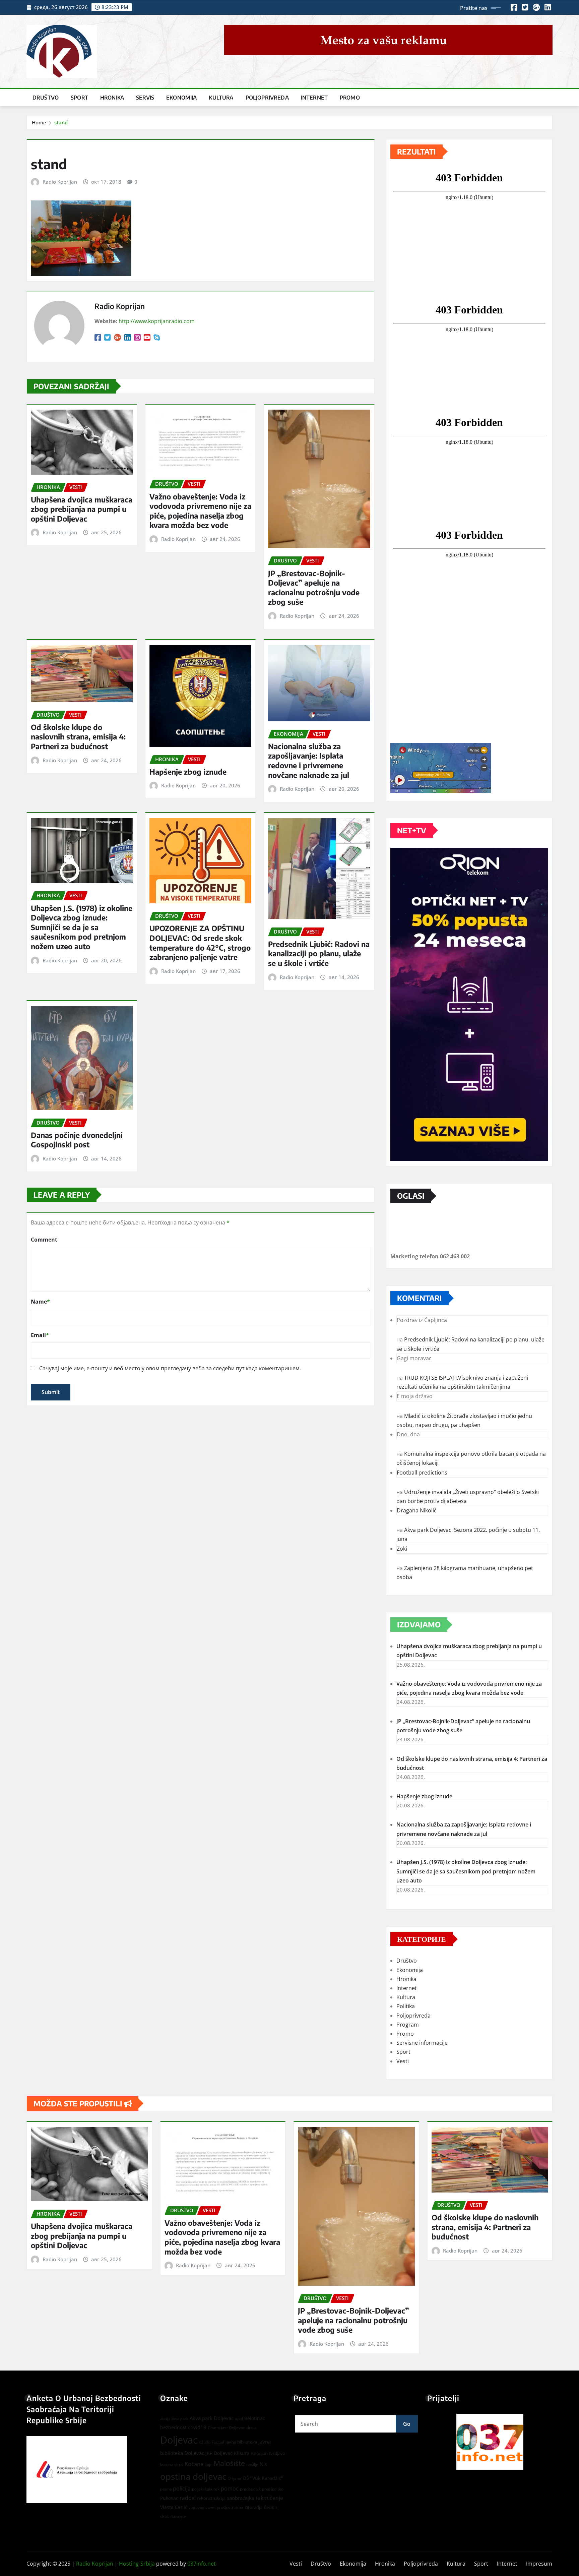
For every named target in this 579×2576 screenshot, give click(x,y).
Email (40, 1335)
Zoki (402, 1549)
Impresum (539, 2564)
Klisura (242, 2453)
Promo (350, 98)
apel (239, 2419)
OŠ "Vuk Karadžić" (263, 2478)
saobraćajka (241, 2498)
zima (239, 2507)
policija (182, 2489)
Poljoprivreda (267, 98)
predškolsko (273, 2489)
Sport (79, 98)
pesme (166, 2489)
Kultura (221, 98)
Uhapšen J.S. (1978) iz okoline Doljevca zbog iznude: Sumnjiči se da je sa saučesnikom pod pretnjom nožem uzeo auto (82, 927)
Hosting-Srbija (137, 2564)
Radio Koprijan (60, 182)
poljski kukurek (206, 2489)
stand (61, 122)
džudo (205, 2442)
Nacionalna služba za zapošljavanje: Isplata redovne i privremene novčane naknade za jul (309, 761)
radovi (188, 2498)
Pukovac (169, 2498)
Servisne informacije (422, 2043)
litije (209, 2465)
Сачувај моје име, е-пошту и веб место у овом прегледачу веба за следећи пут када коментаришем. (170, 1368)
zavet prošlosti (219, 2507)
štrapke (179, 2517)
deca (251, 2428)
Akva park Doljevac (212, 2418)
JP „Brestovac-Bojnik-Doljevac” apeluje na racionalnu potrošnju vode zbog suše (314, 588)
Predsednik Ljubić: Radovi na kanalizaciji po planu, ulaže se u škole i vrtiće (319, 953)
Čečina (270, 2507)
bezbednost (173, 2427)
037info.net (202, 2564)
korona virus (172, 2465)
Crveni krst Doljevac (226, 2428)
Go (407, 2424)
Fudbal (218, 2442)
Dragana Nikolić (417, 1510)
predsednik (250, 2489)
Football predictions (422, 1473)
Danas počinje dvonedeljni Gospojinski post (77, 1140)
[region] (490, 2442)
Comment (44, 1240)
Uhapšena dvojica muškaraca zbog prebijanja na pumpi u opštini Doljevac (82, 509)
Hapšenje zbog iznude (188, 772)
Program (408, 2025)
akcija (165, 2419)
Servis (145, 98)
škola (165, 2516)
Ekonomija (181, 98)
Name (40, 1302)
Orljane (234, 2478)
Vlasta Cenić (174, 2507)
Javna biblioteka (241, 2442)
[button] (490, 2442)
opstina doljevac (193, 2477)
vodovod (197, 2508)
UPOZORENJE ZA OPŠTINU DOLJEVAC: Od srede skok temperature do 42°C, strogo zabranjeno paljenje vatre (200, 943)
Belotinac (255, 2418)
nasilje (252, 2465)
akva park (180, 2419)
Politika (406, 2006)
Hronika (112, 98)
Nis (263, 2464)
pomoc (230, 2489)
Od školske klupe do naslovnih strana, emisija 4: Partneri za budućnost (78, 737)
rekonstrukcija (211, 2498)
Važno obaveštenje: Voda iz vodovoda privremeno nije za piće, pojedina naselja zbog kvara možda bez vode (200, 511)
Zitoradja (253, 2507)
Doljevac (179, 2440)
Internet (314, 98)
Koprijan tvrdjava (268, 2453)
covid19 (197, 2427)
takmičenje (269, 2498)
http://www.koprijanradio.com (157, 321)
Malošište (229, 2463)
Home (39, 122)
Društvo (46, 98)
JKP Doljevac (219, 2453)
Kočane (194, 2464)
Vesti (403, 2061)
